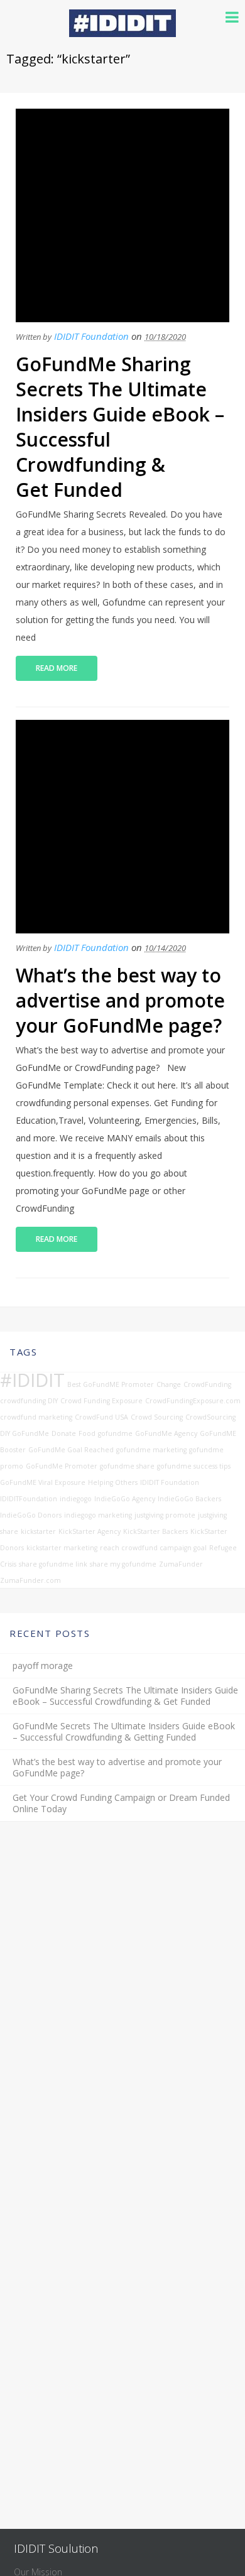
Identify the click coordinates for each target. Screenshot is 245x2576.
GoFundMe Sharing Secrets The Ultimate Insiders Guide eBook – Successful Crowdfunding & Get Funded (120, 427)
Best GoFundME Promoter (111, 1384)
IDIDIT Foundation (91, 336)
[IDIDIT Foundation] (122, 33)
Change (169, 1384)
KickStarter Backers (155, 1531)
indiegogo (76, 1499)
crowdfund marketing (36, 1417)
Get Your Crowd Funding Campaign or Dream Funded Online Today (121, 1803)
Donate (64, 1433)
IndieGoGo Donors (31, 1515)
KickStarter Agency (90, 1531)
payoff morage (43, 1666)
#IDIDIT (32, 1380)
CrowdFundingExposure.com (193, 1401)
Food (87, 1433)
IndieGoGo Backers (189, 1499)
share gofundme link (53, 1564)
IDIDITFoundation (29, 1499)
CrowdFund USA (101, 1417)
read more (57, 668)
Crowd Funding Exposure (101, 1401)
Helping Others (113, 1482)
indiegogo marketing (98, 1515)
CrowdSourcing (210, 1417)
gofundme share (127, 1466)
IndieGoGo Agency (125, 1499)
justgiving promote (165, 1515)
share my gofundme (123, 1564)
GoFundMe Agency (166, 1433)
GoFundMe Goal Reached (71, 1450)
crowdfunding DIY (29, 1401)
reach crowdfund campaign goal (153, 1548)
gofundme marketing (151, 1450)
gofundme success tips (194, 1466)
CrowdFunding (207, 1384)
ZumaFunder (181, 1564)
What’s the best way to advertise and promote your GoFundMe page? (120, 1000)
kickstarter (38, 1531)
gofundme (115, 1433)
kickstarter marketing (62, 1548)
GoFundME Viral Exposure (43, 1482)
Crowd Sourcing (157, 1417)
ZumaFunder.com (30, 1580)
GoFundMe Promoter (62, 1466)
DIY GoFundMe (24, 1433)
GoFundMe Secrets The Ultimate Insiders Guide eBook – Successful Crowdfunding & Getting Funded (124, 1732)
